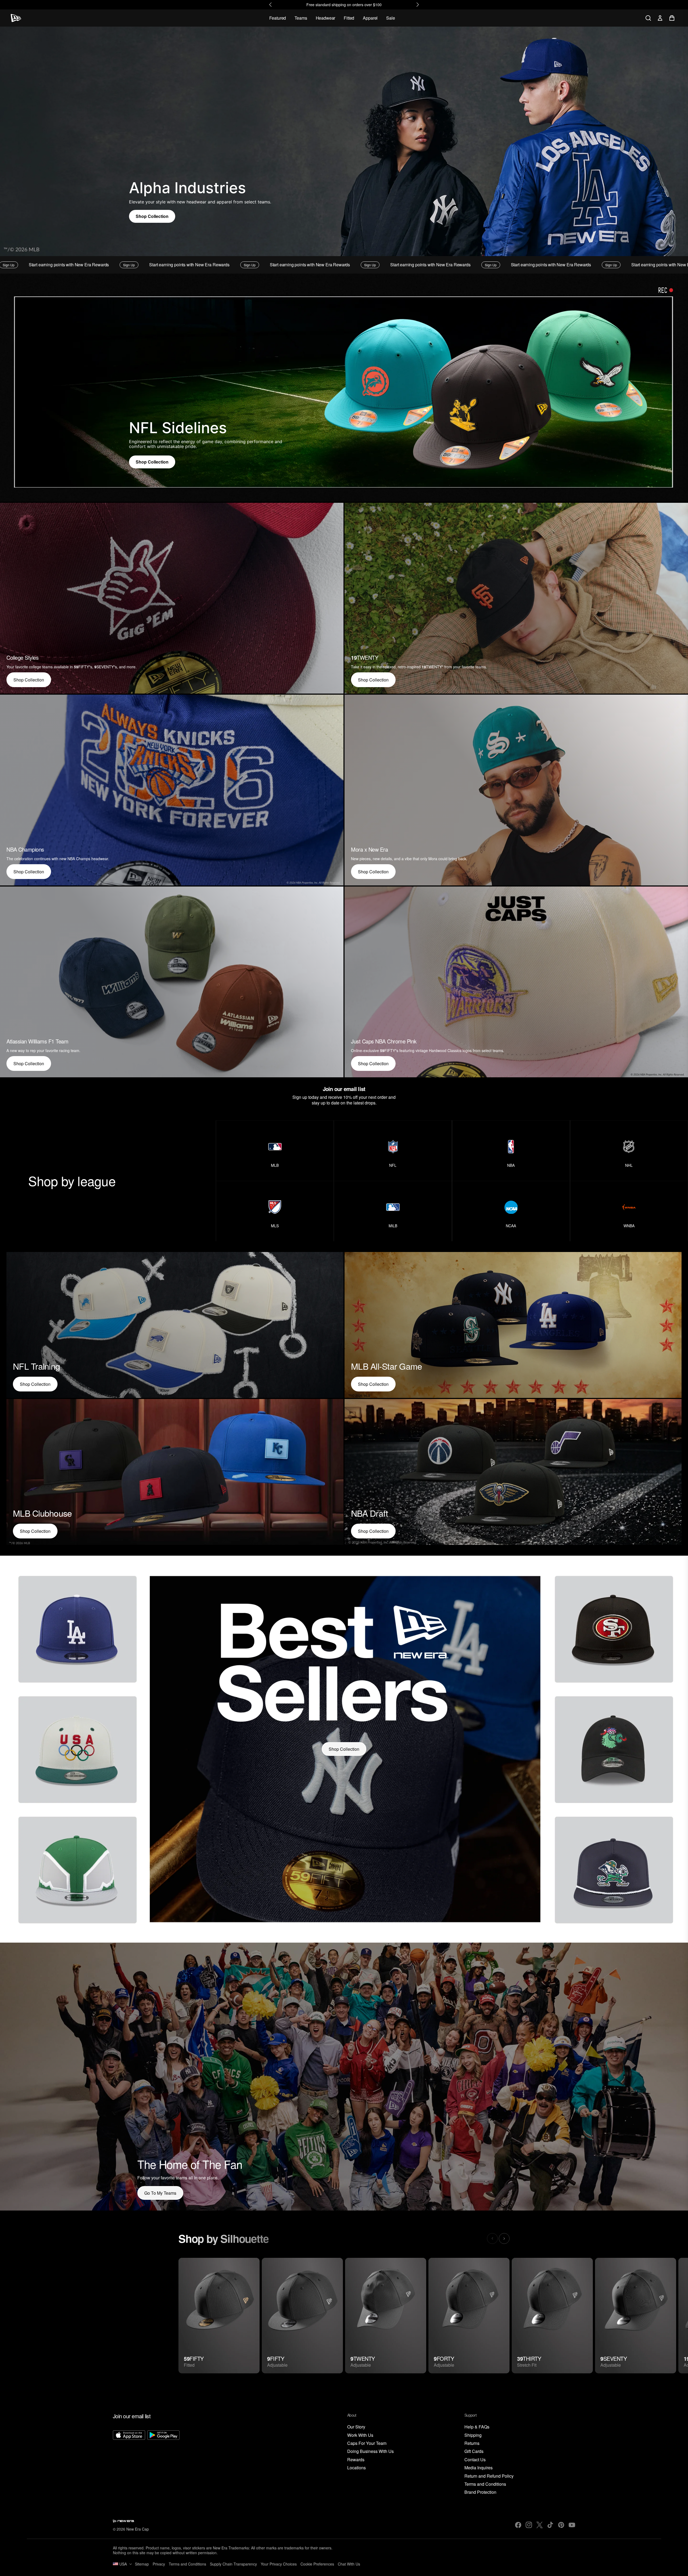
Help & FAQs (477, 2427)
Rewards (356, 2460)
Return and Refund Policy (489, 2476)
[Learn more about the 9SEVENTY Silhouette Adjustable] (636, 2316)
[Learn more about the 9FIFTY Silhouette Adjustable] (302, 2316)
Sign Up (46, 265)
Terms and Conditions (485, 2484)
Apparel (370, 18)
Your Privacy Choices (279, 2564)
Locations (356, 2468)
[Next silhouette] (504, 2238)
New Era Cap (138, 2529)
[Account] (660, 18)
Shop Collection (152, 216)
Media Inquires (479, 2468)
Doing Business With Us (370, 2451)
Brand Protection (480, 2492)
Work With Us (360, 2435)
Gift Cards (474, 2451)
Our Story (356, 2427)
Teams (301, 18)
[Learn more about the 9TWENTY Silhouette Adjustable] (386, 2316)
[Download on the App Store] (129, 2463)
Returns (472, 2443)
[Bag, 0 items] (672, 18)
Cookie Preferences (317, 2564)
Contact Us (475, 2460)
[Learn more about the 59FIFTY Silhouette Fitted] (219, 2316)
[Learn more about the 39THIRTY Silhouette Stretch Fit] (552, 2316)
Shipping (473, 2435)
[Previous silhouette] (492, 2238)
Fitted (349, 18)
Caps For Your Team (367, 2443)
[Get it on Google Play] (163, 2463)
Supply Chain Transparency (233, 2564)
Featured (278, 18)
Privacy (159, 2564)
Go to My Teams (160, 2193)
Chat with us (349, 2564)
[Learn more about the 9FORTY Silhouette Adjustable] (469, 2316)
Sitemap (142, 2564)
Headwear (326, 18)
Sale (390, 18)
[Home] (16, 18)
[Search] (648, 18)
